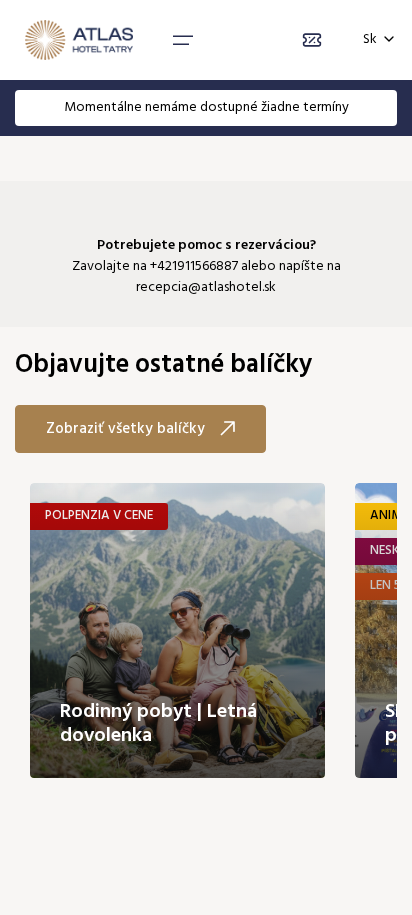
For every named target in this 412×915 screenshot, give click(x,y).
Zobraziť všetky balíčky (125, 429)
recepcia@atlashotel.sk (206, 287)
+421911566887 (194, 266)
